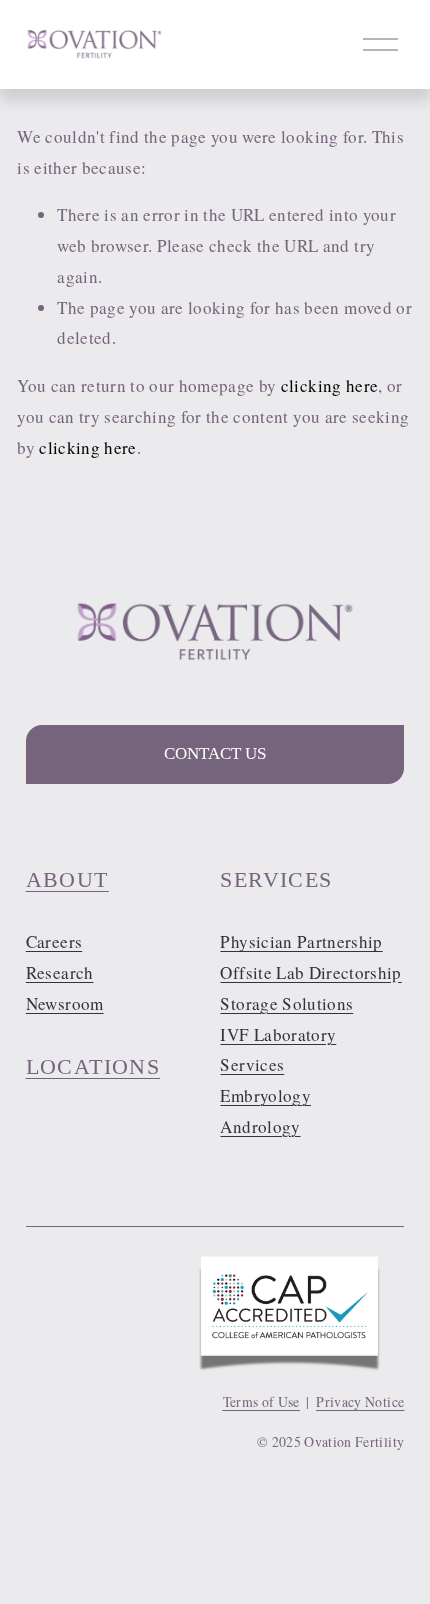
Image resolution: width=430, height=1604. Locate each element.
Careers (54, 941)
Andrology (260, 1126)
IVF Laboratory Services (278, 1050)
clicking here (329, 385)
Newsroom (65, 1003)
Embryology (265, 1095)
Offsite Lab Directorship (310, 972)
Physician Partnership (301, 941)
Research (60, 972)
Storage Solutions (286, 1003)
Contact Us (215, 753)
